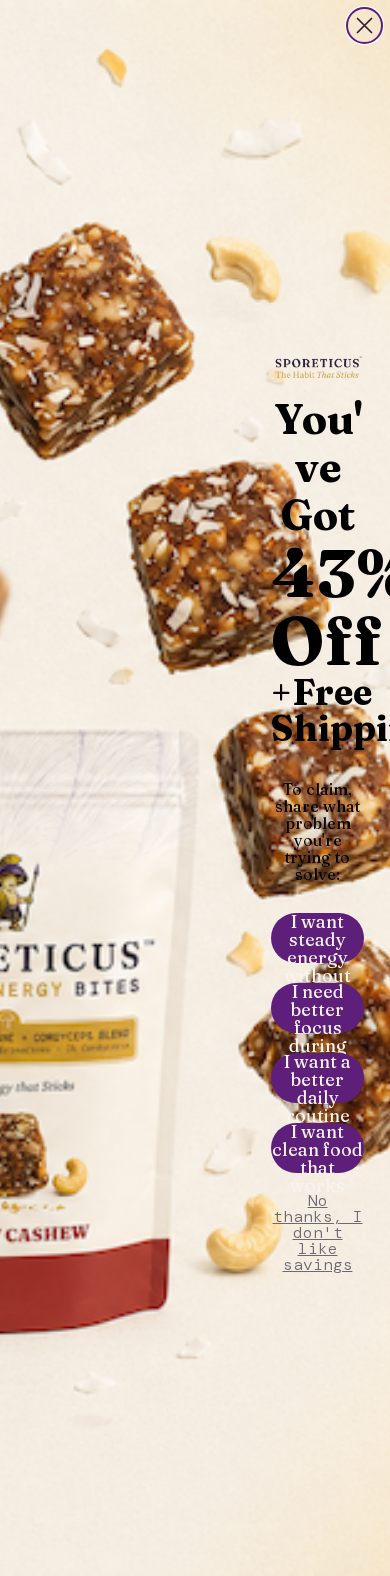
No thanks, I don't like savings (318, 1218)
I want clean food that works (317, 1148)
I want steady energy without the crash (317, 938)
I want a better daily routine (317, 1078)
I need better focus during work (318, 1008)
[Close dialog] (364, 25)
